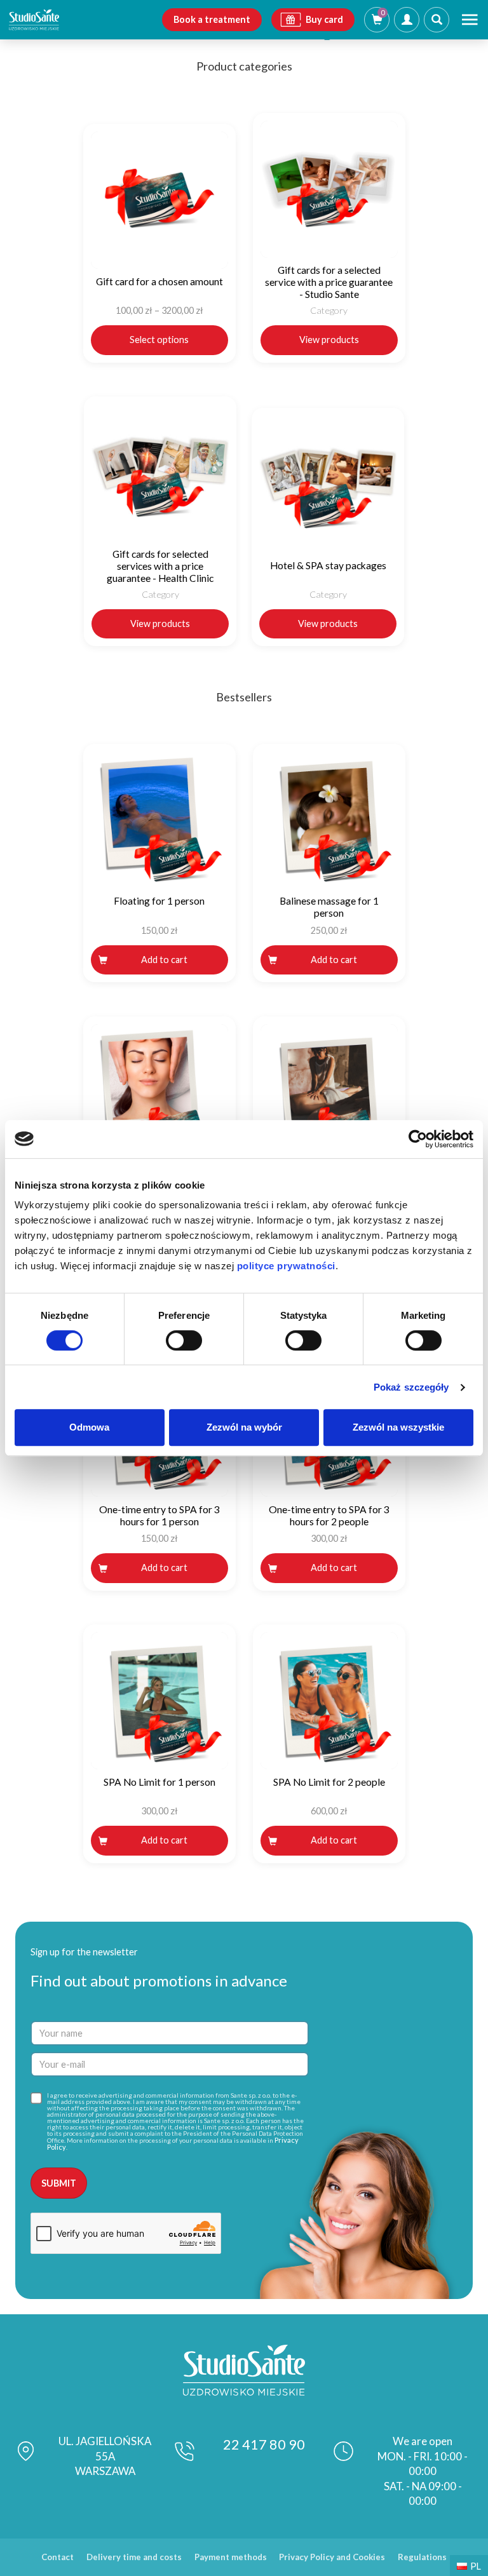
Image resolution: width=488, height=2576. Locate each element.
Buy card (324, 19)
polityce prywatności (286, 1266)
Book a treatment (212, 19)
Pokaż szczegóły (411, 1387)
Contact (58, 2557)
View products (329, 340)
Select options (159, 340)
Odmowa (89, 1427)
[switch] (184, 1340)
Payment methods (231, 2557)
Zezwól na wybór (244, 1427)
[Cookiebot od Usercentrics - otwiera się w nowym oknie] (418, 1139)
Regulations (422, 2557)
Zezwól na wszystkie (398, 1427)
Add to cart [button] (164, 960)
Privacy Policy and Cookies (332, 2557)
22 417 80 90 (264, 2445)
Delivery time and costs (134, 2557)
